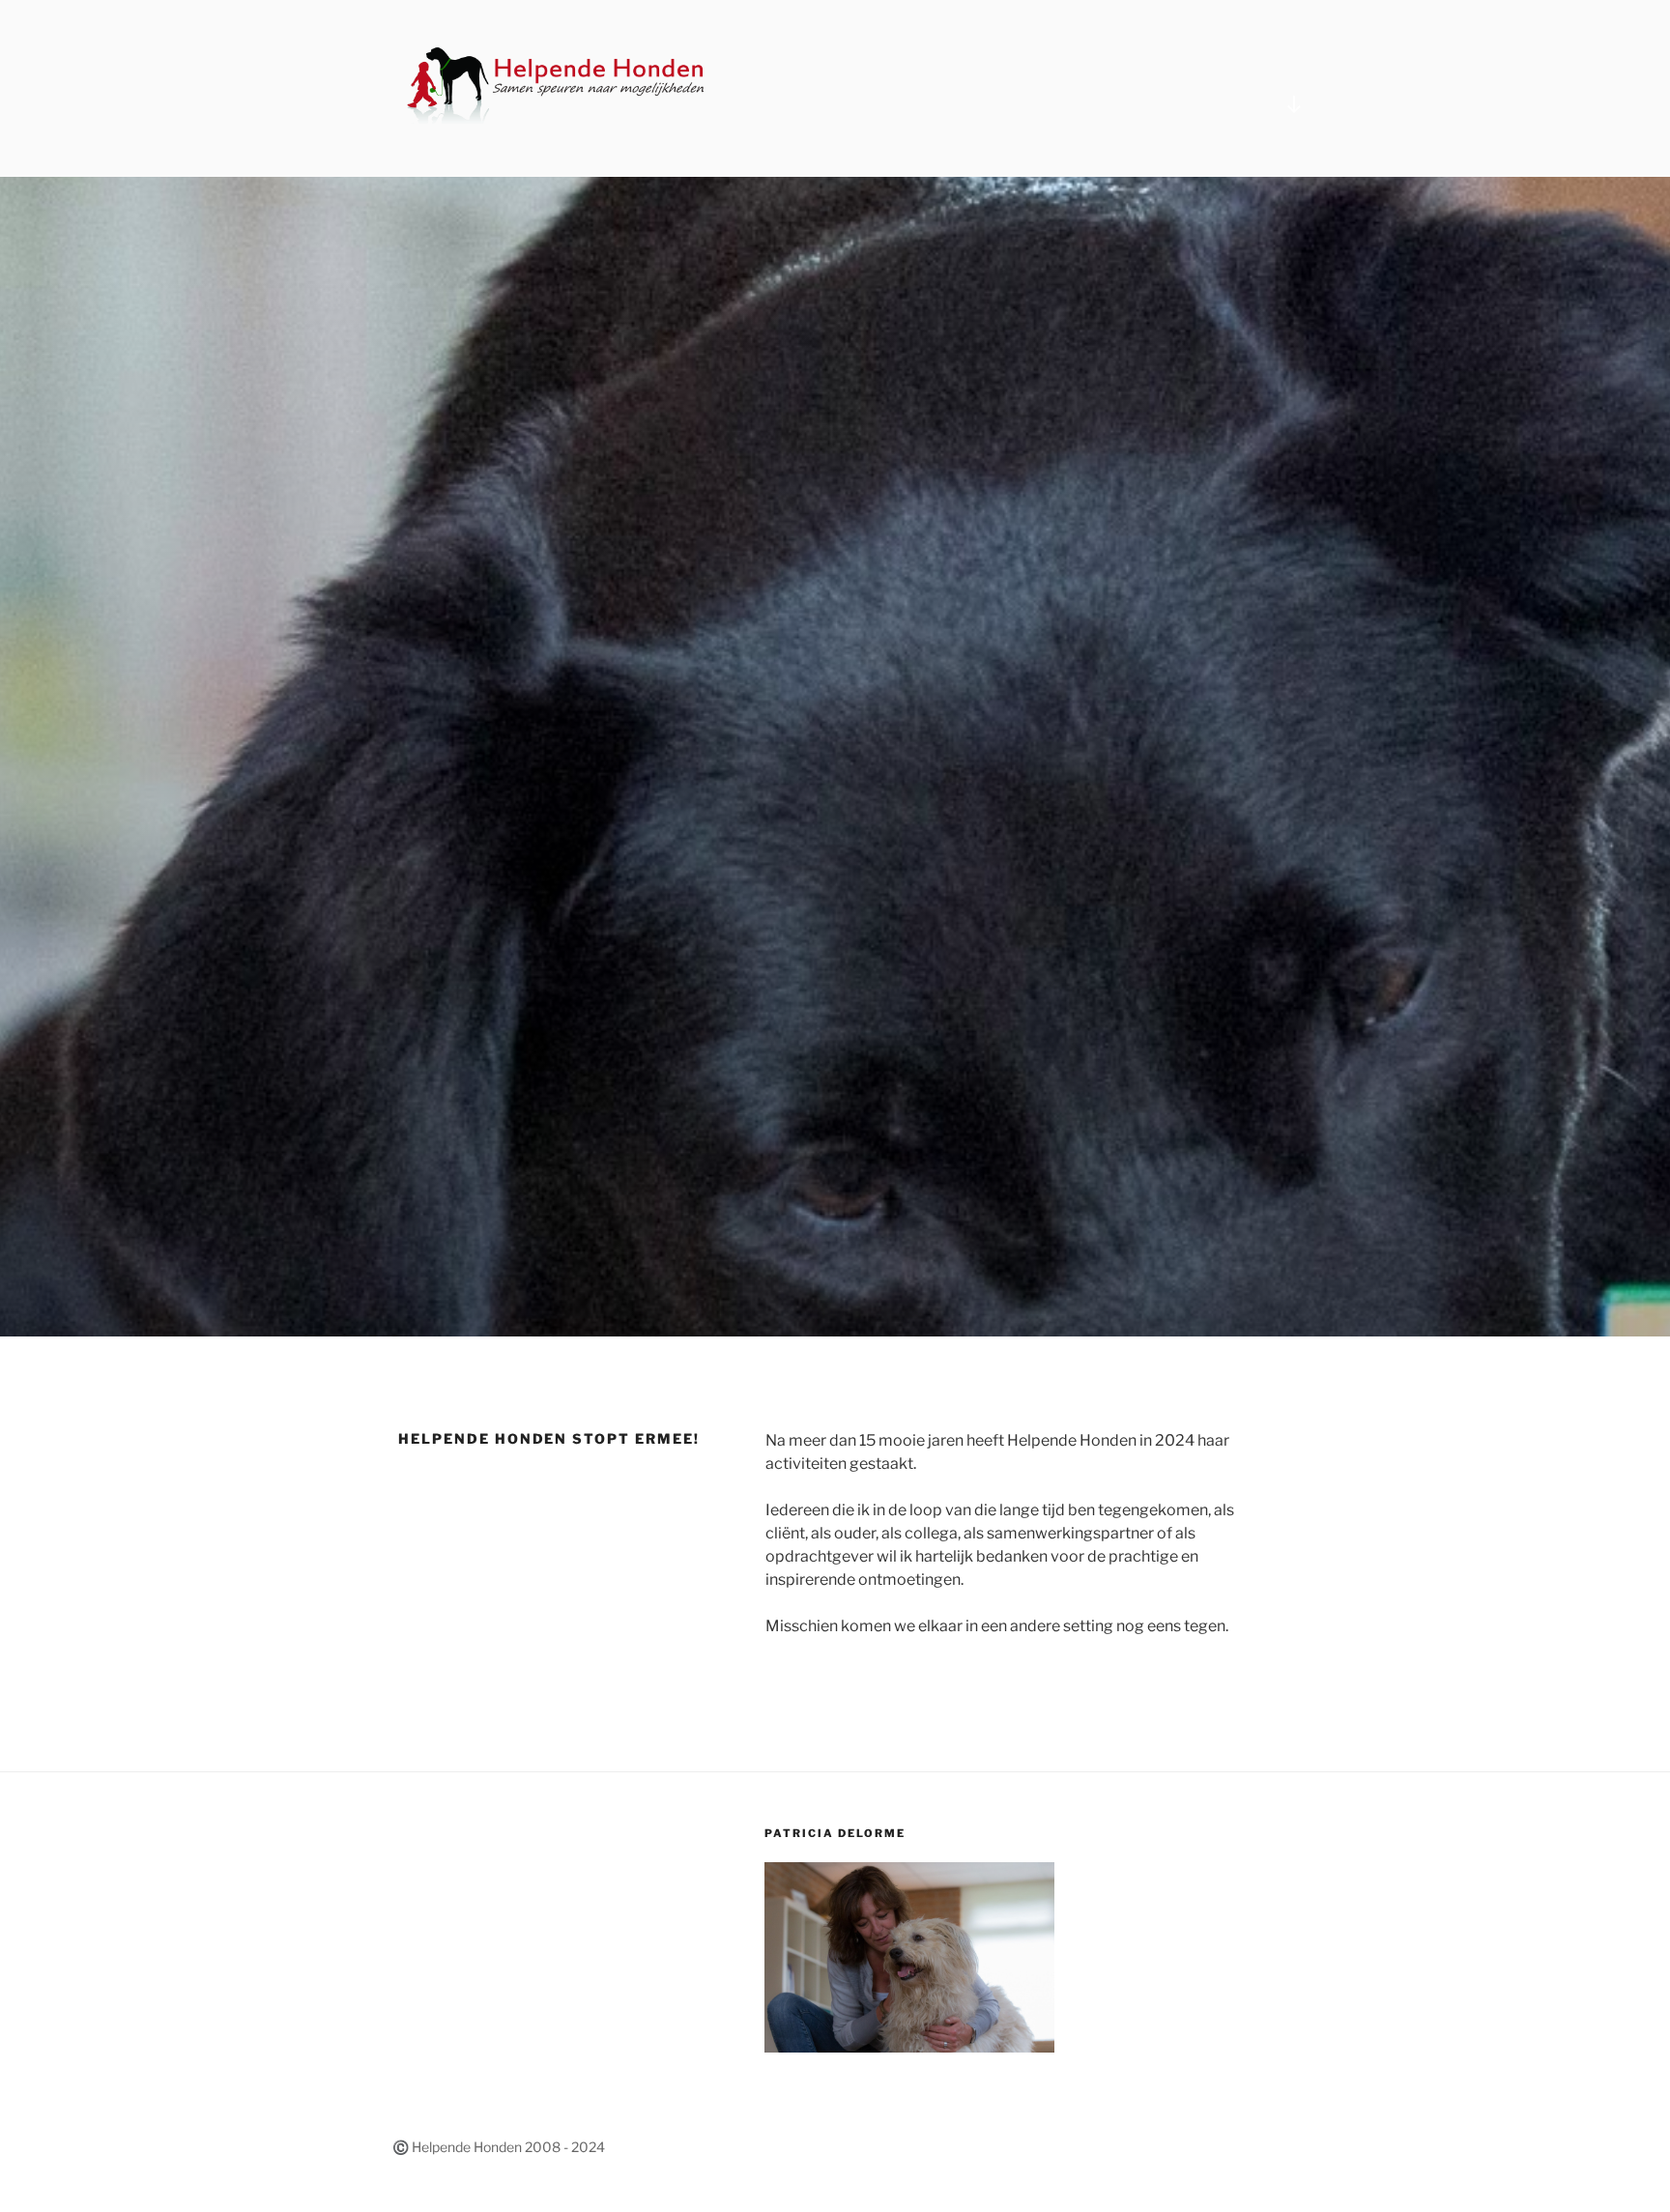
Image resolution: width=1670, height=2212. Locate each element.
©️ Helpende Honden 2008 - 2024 (499, 2147)
